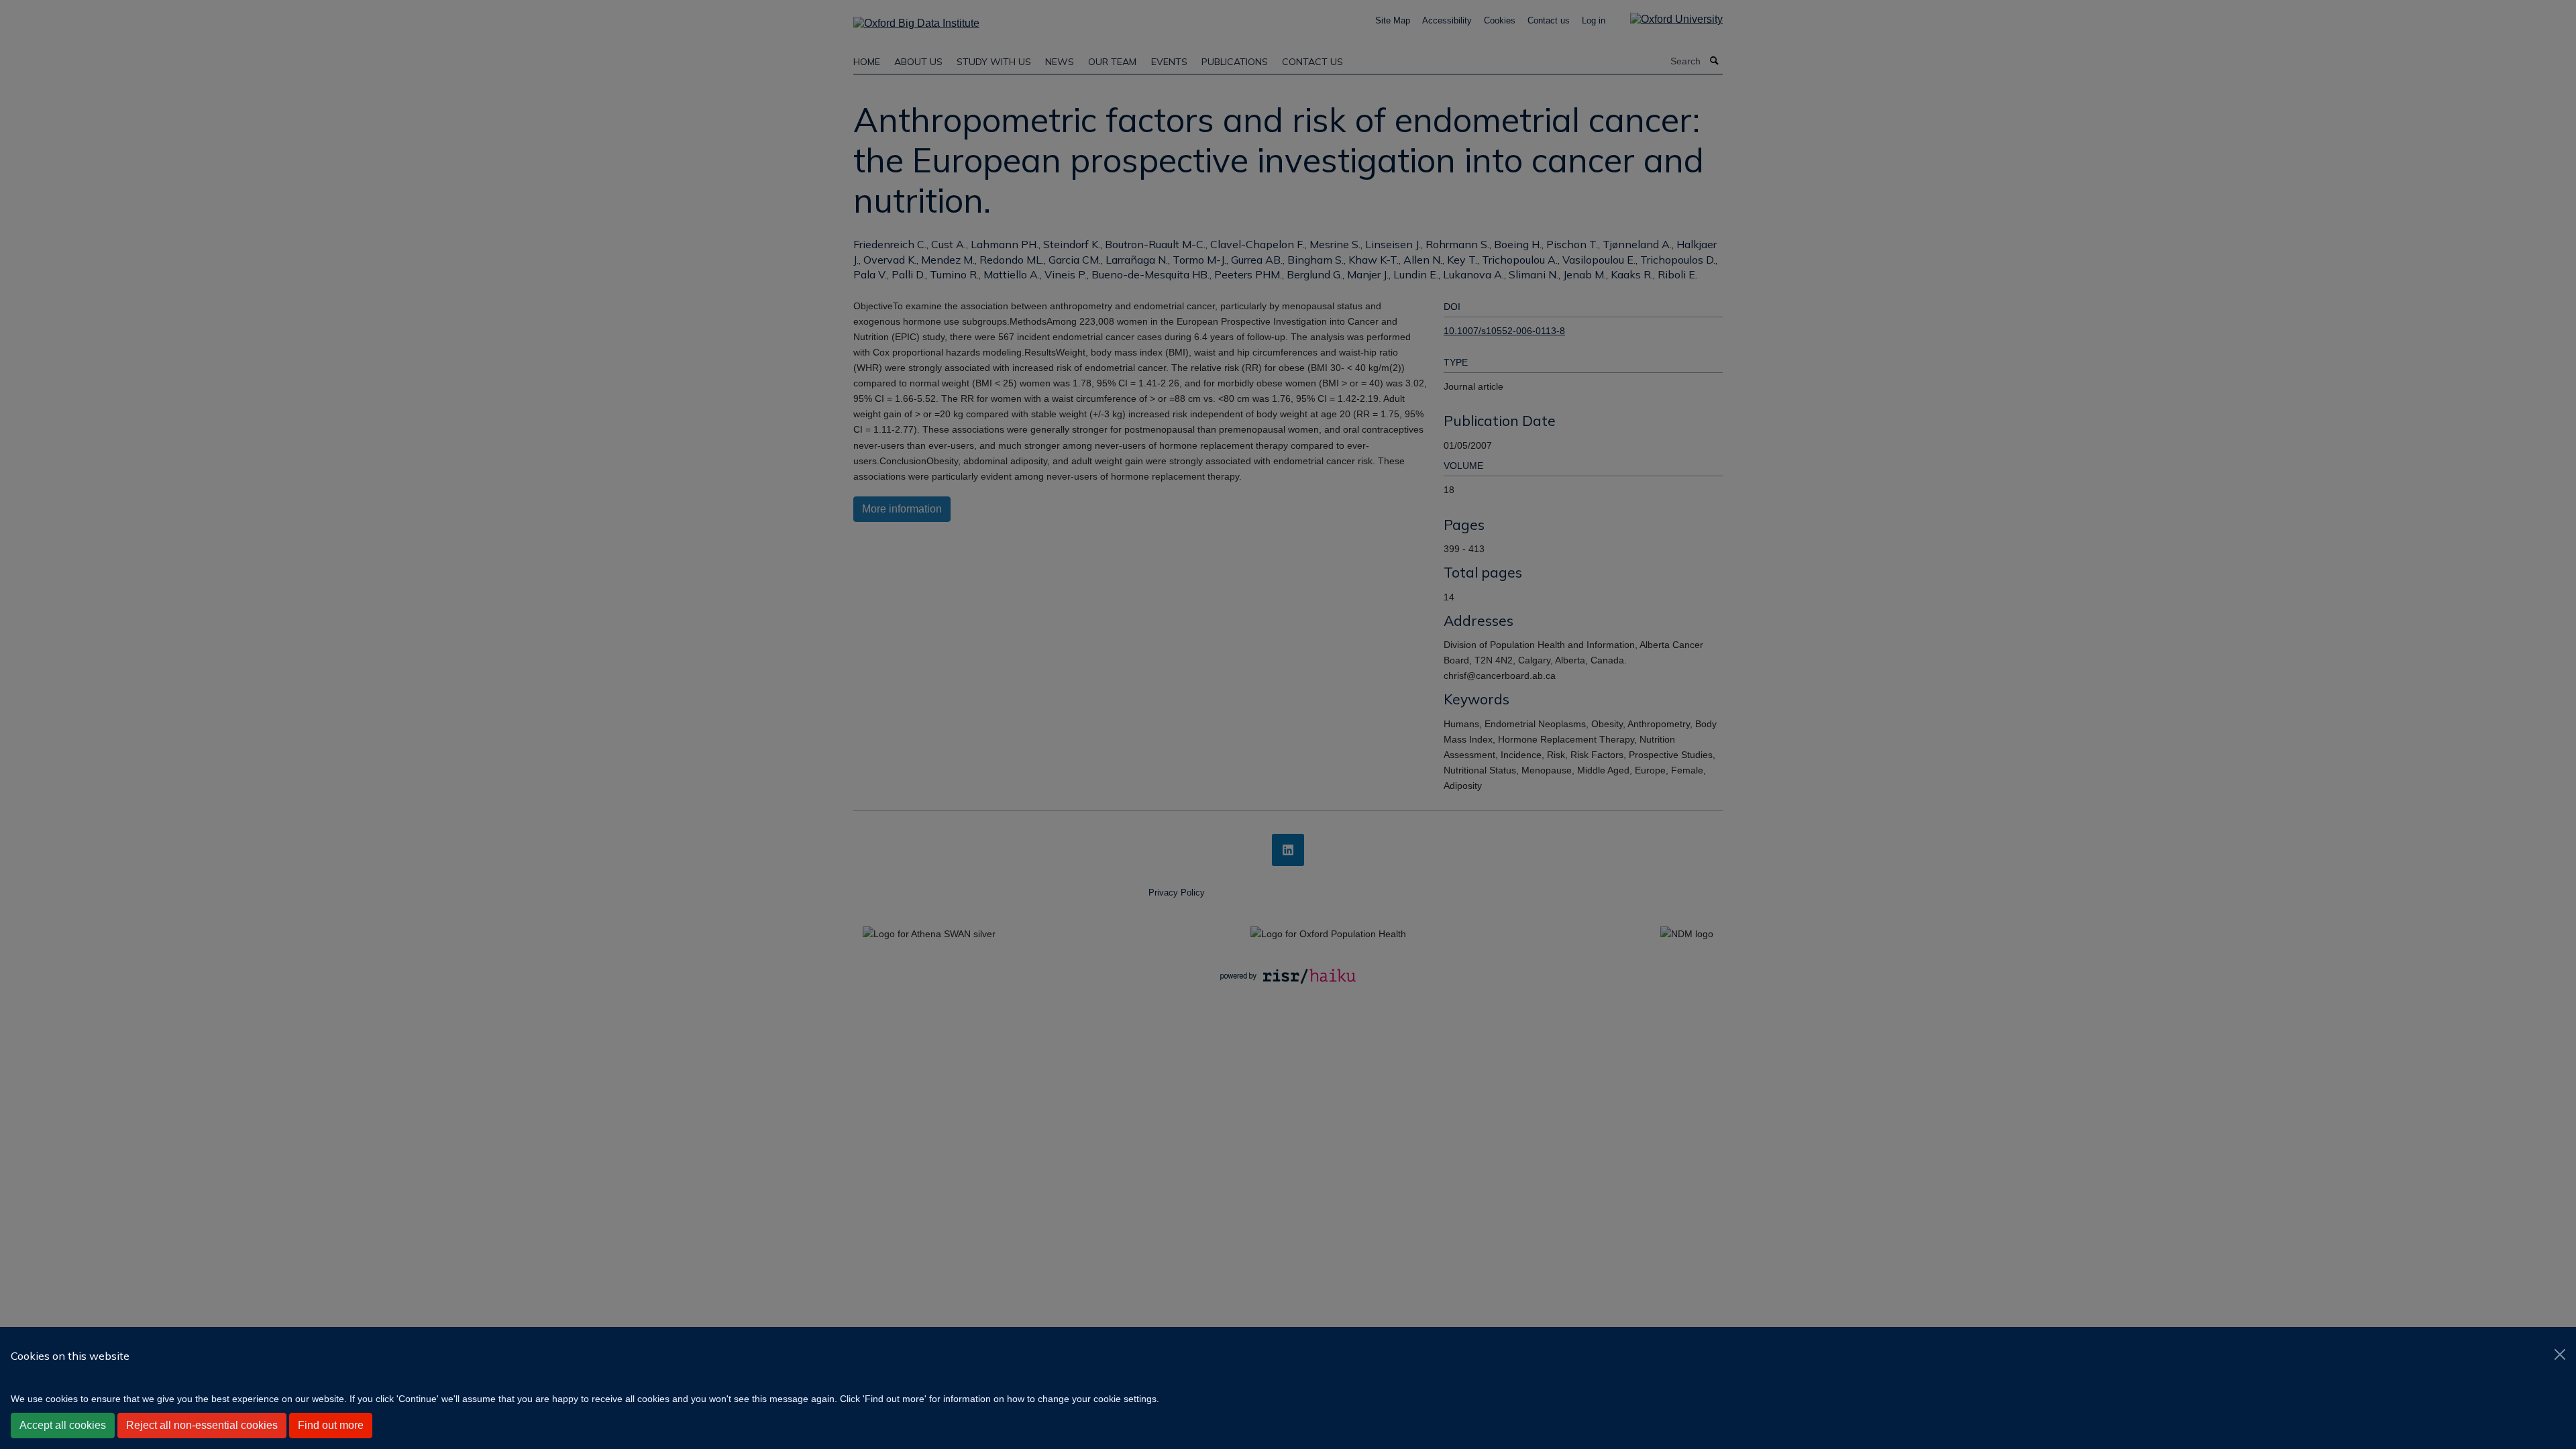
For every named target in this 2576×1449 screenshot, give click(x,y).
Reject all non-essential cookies (202, 1425)
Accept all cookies (63, 1425)
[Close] (2560, 1354)
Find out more (331, 1425)
